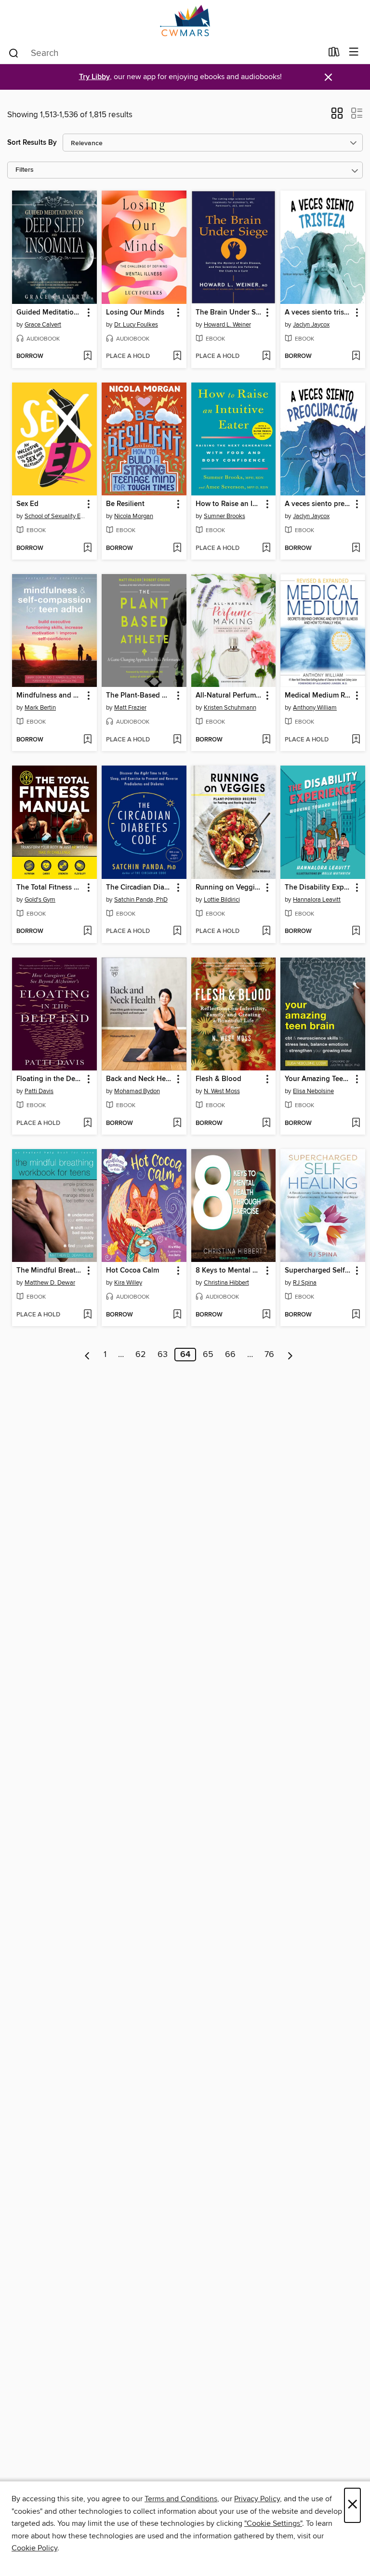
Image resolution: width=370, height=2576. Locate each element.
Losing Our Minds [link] (135, 313)
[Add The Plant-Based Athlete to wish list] (177, 740)
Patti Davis (39, 1091)
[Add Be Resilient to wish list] (177, 548)
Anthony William (315, 708)
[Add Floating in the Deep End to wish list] (87, 1124)
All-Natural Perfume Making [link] (229, 696)
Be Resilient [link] (125, 504)
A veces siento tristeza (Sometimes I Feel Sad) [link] (318, 313)
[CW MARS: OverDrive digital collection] (185, 21)
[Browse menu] (354, 52)
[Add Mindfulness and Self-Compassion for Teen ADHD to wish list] (87, 740)
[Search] (14, 53)
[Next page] (290, 1355)
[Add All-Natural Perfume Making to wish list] (266, 740)
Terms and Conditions (181, 2499)
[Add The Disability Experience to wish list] (356, 932)
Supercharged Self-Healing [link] (318, 1271)
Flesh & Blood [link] (218, 1079)
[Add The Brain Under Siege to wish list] (266, 356)
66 (230, 1355)
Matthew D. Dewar (50, 1283)
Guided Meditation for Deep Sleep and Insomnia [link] (50, 313)
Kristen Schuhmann (230, 708)
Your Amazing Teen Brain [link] (318, 1079)
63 (163, 1355)
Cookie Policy (34, 2548)
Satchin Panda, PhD (141, 900)
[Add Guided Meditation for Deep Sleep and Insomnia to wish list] (87, 356)
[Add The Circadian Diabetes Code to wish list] (177, 932)
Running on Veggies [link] (229, 888)
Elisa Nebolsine (313, 1091)
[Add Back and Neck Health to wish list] (177, 1124)
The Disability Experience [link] (318, 888)
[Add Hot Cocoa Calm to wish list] (177, 1315)
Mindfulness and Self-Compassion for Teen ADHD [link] (50, 696)
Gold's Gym (40, 900)
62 (141, 1355)
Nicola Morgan (134, 516)
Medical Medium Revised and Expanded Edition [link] (318, 696)
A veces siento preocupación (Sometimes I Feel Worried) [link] (318, 504)
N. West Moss (222, 1091)
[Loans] (334, 54)
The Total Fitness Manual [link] (50, 888)
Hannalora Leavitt (317, 900)
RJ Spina (305, 1283)
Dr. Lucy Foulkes (136, 325)
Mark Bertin (40, 708)
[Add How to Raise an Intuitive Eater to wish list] (266, 548)
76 (269, 1355)
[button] (337, 116)
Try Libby (94, 77)
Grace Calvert (43, 325)
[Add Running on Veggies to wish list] (266, 932)
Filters (25, 170)
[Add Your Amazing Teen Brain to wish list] (356, 1124)
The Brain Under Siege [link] (229, 313)
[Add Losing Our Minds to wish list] (177, 356)
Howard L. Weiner (227, 325)
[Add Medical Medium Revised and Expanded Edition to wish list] (356, 740)
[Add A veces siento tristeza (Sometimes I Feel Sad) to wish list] (356, 356)
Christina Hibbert (226, 1283)
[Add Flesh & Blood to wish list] (266, 1124)
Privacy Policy (257, 2499)
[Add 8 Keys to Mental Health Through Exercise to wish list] (266, 1315)
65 (208, 1355)
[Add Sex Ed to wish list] (87, 548)
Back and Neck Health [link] (139, 1079)
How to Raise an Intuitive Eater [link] (229, 504)
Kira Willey (128, 1283)
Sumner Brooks (225, 516)
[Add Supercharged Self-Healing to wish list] (356, 1315)
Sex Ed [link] (27, 504)
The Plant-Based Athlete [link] (139, 696)
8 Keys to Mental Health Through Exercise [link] (229, 1271)
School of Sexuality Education (56, 516)
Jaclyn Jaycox (311, 325)
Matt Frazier (130, 708)
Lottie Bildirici (222, 900)
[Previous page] (87, 1355)
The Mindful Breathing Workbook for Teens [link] (50, 1271)
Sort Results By (32, 143)
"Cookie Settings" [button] (273, 2523)
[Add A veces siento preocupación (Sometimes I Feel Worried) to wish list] (356, 548)
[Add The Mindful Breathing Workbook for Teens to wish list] (87, 1315)
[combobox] (165, 53)
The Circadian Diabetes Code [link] (139, 888)
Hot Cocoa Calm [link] (132, 1271)
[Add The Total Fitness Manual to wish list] (87, 932)
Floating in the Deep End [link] (50, 1079)
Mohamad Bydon (137, 1091)
